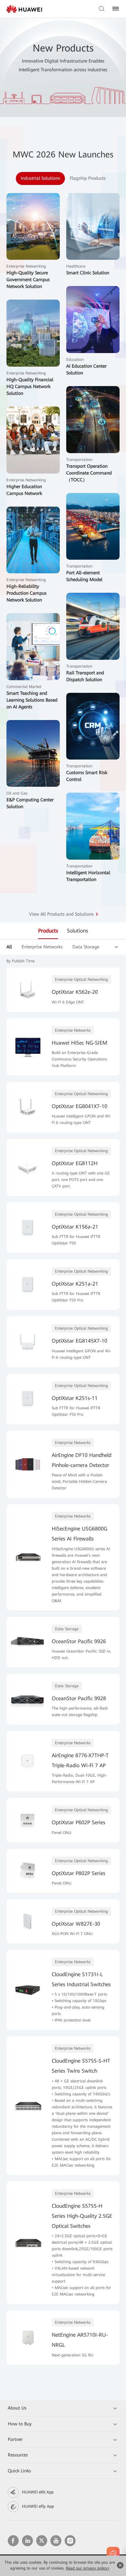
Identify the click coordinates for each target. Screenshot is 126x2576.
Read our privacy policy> (88, 2568)
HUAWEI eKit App (38, 2492)
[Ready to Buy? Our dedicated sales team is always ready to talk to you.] (113, 2553)
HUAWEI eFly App (38, 2506)
